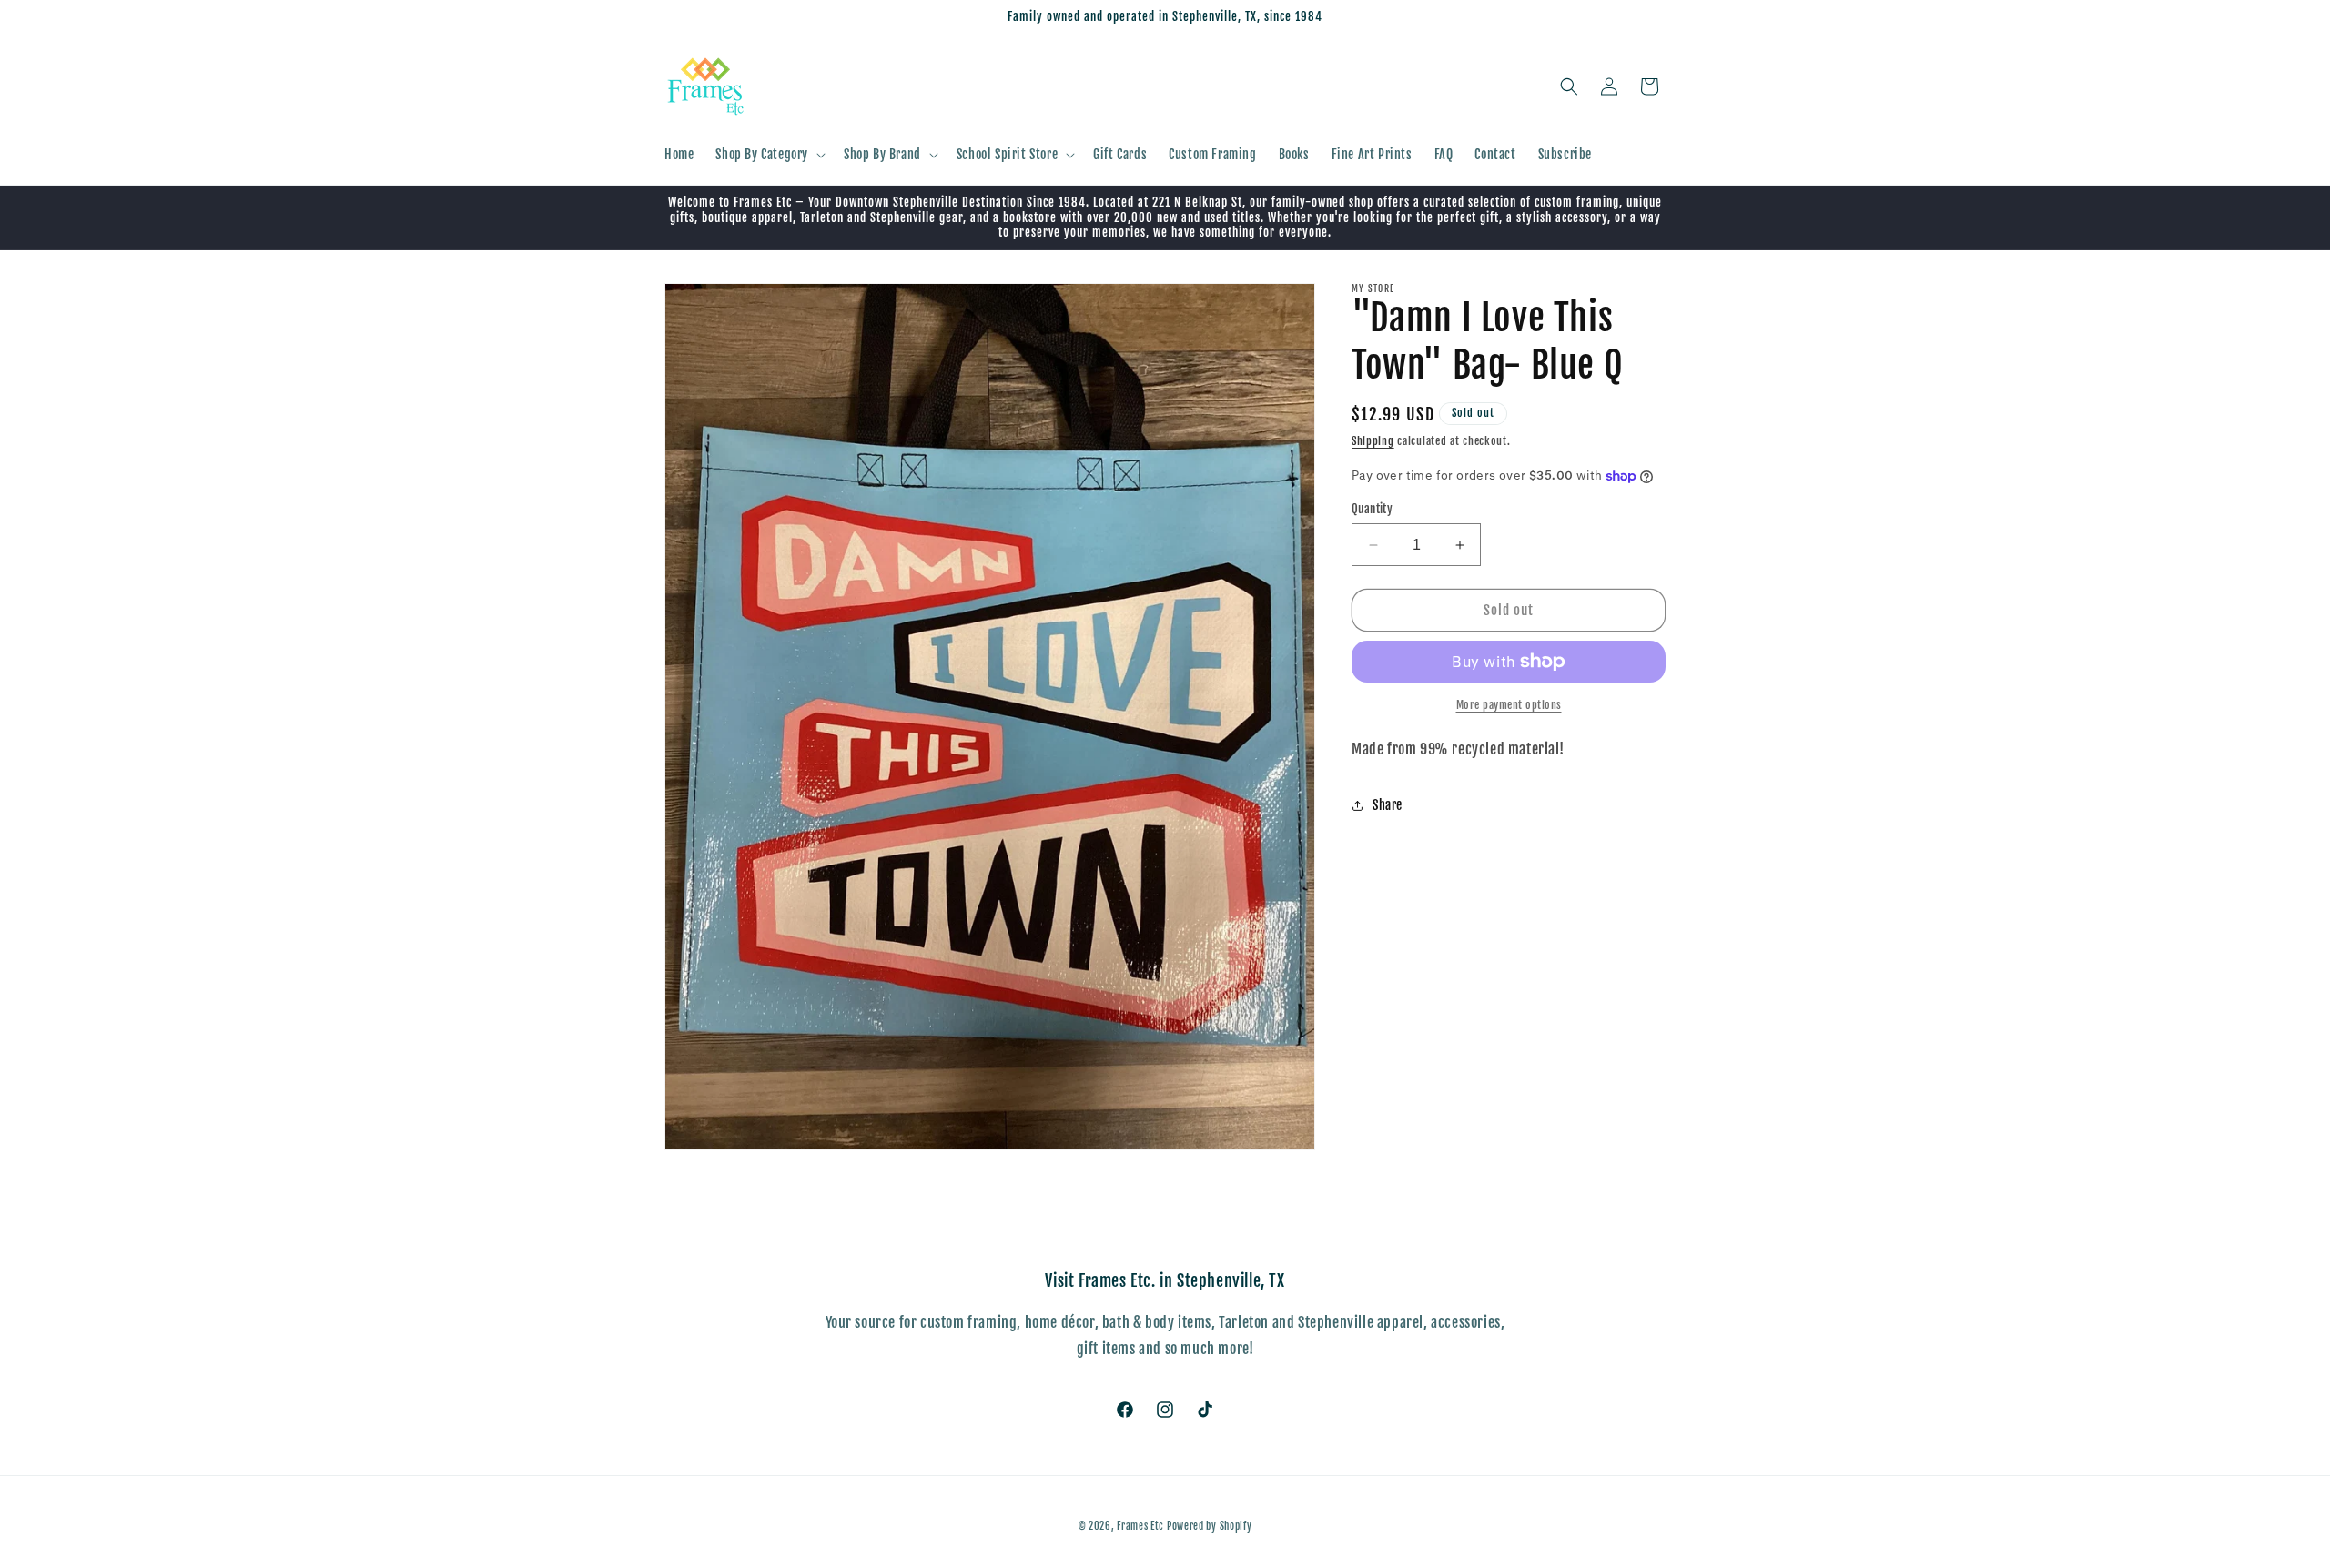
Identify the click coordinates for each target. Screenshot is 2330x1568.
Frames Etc (1142, 1526)
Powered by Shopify (1210, 1526)
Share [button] (1388, 806)
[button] (769, 155)
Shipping (1373, 441)
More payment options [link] (1509, 705)
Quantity (1372, 509)
